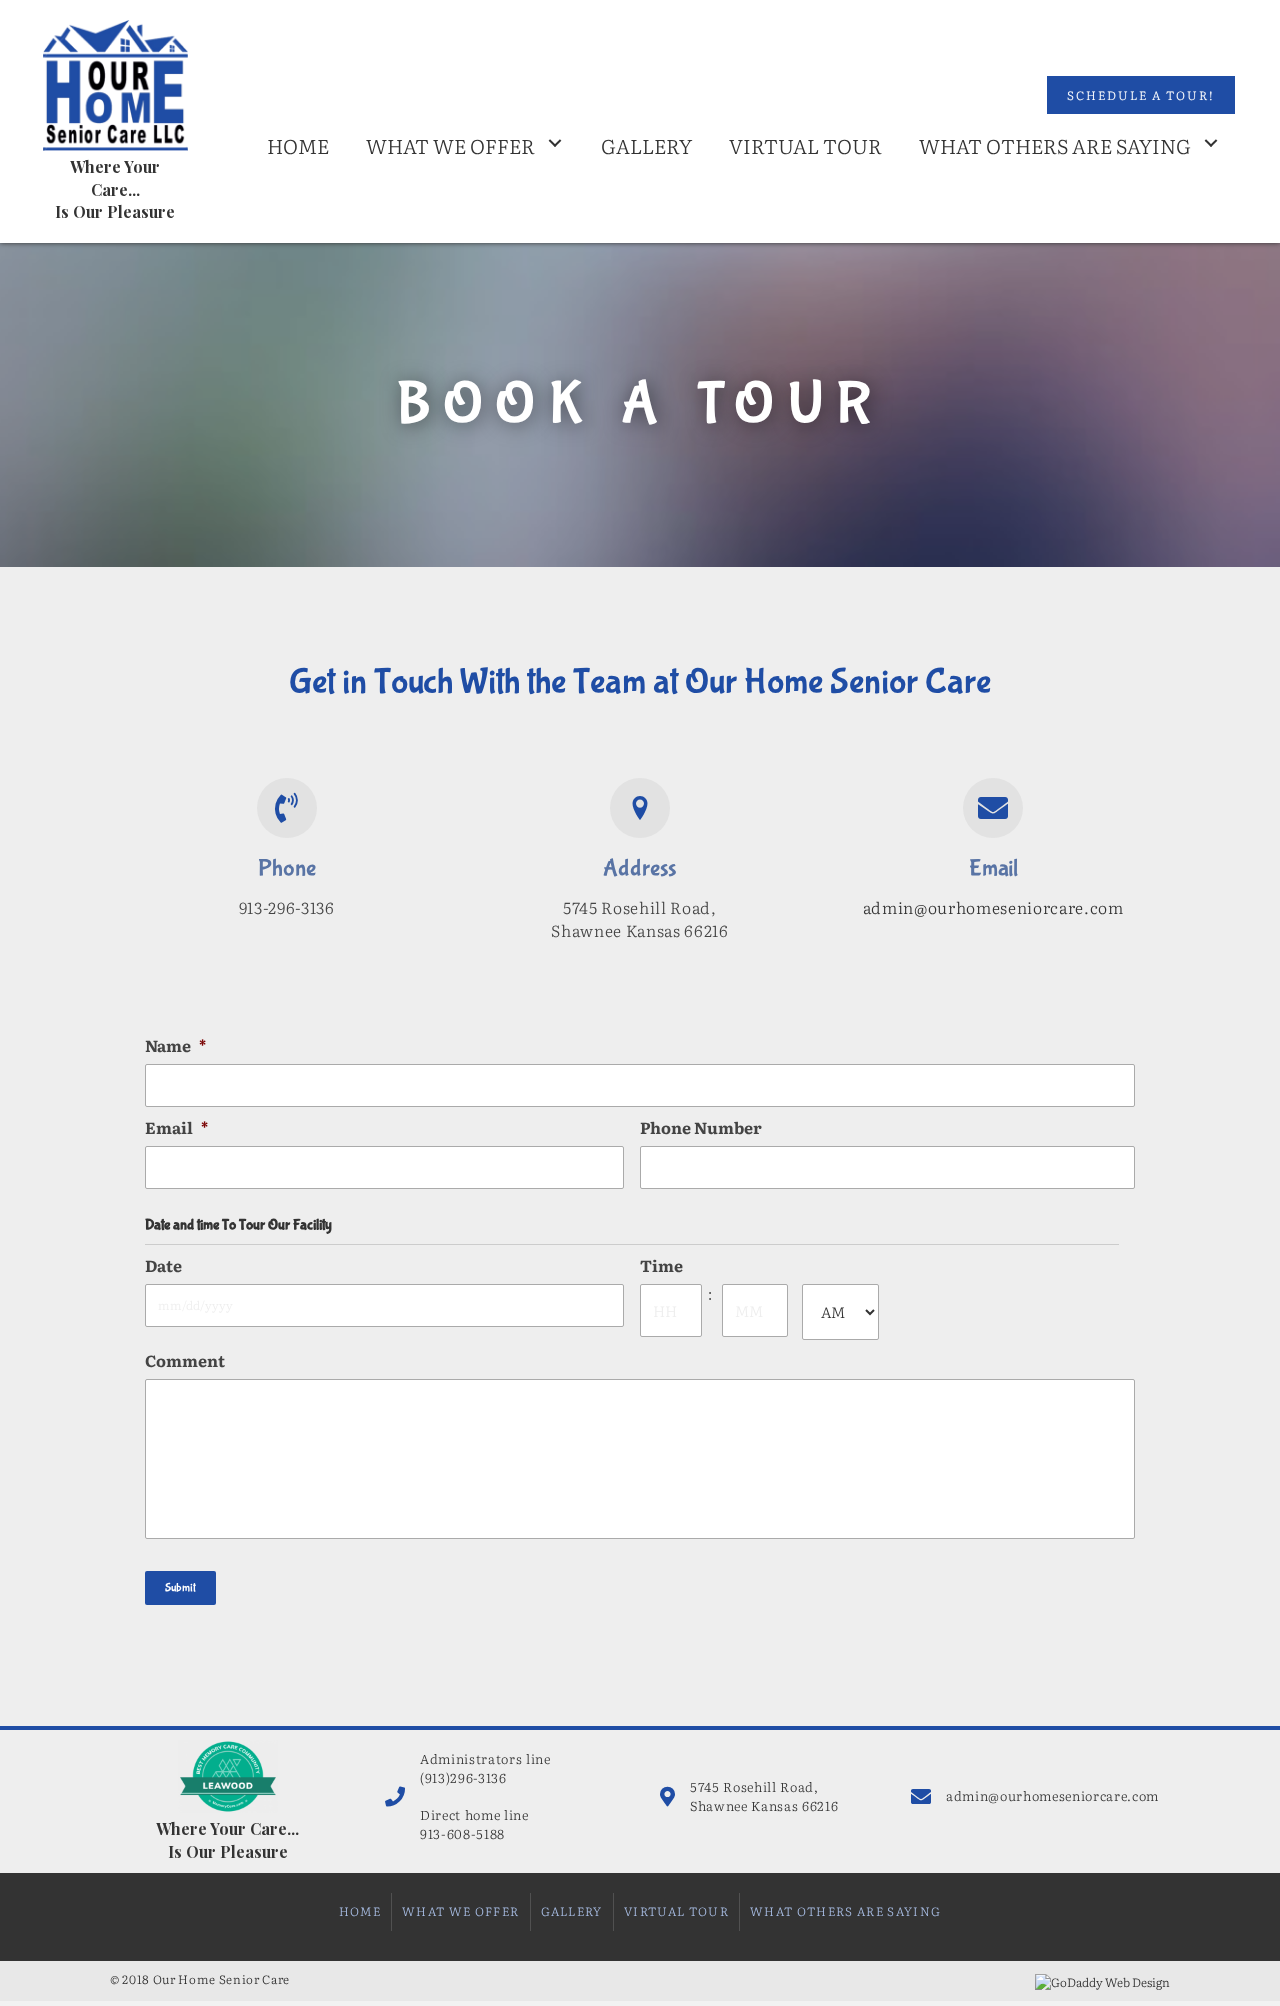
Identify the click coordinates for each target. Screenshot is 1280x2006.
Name (175, 1045)
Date (163, 1265)
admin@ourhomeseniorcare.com (993, 907)
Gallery (572, 1911)
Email (176, 1127)
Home (360, 1911)
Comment (185, 1360)
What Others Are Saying (845, 1911)
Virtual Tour (676, 1911)
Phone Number (701, 1127)
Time (661, 1265)
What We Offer (460, 1911)
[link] (298, 142)
